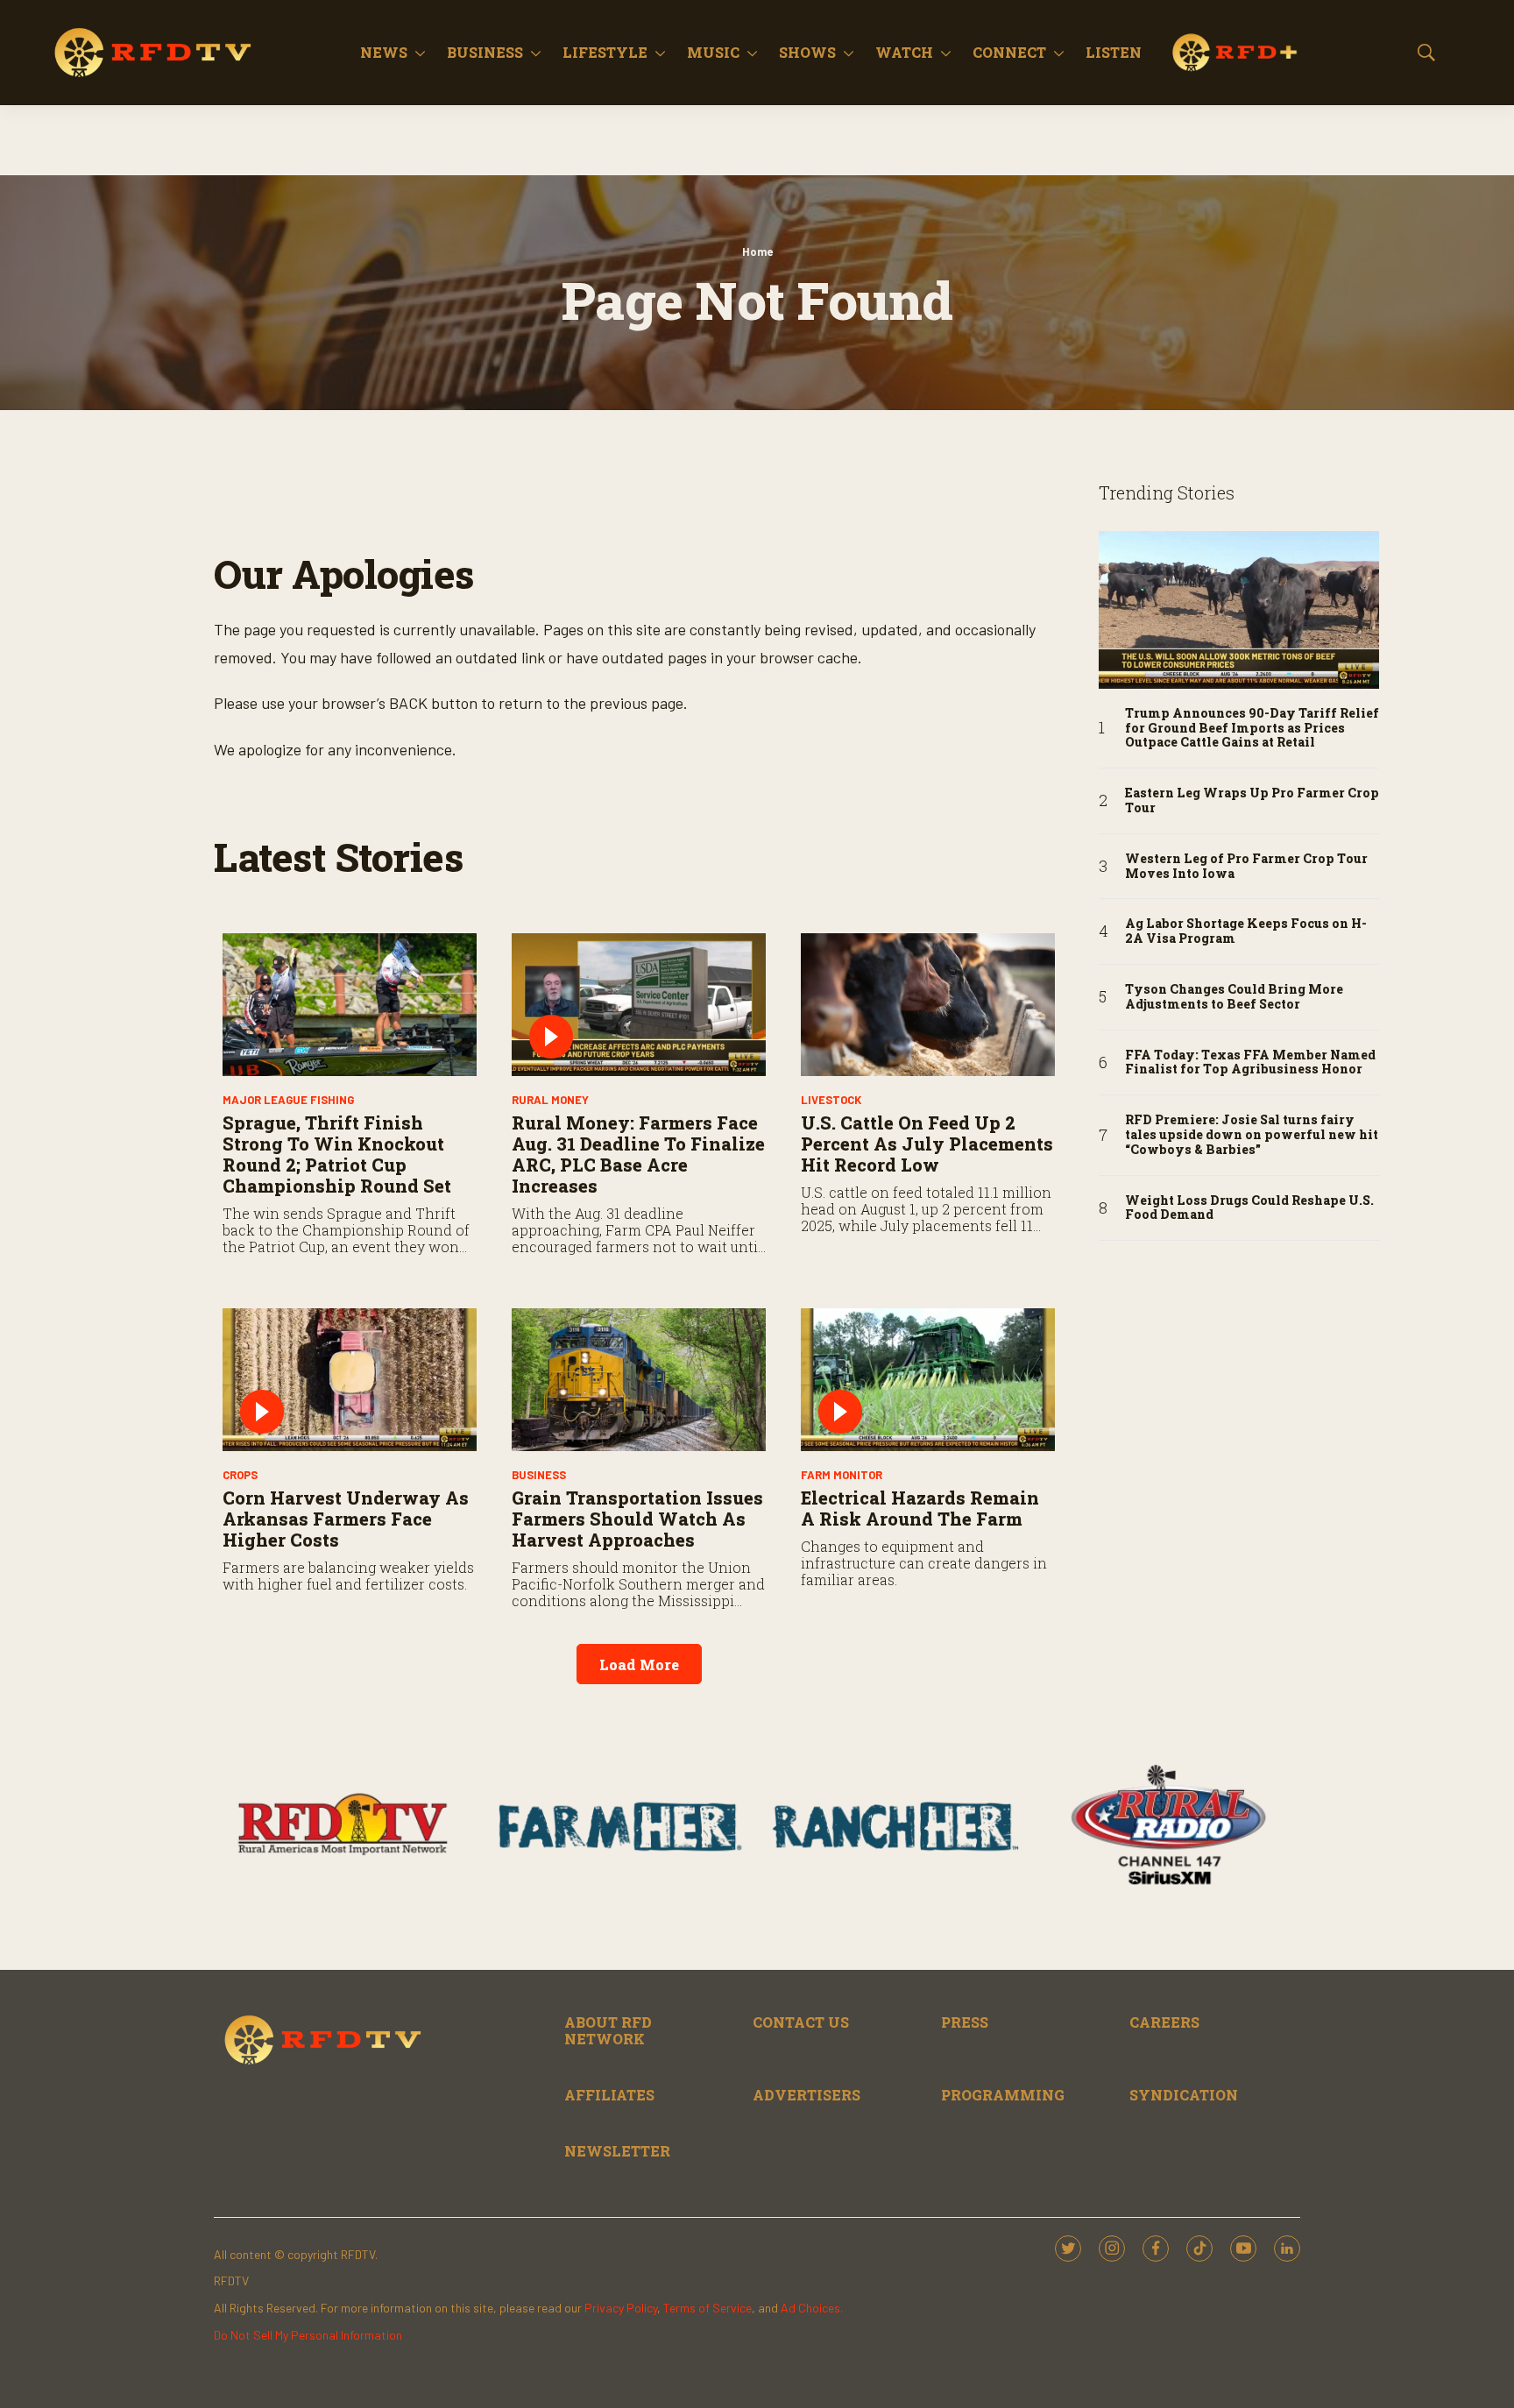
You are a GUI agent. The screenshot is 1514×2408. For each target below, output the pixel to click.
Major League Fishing (288, 1100)
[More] (420, 53)
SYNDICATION (1184, 2095)
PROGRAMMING (1003, 2095)
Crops (240, 1475)
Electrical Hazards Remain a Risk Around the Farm (920, 1508)
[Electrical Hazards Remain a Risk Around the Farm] (928, 1380)
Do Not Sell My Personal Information (308, 2335)
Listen (1114, 52)
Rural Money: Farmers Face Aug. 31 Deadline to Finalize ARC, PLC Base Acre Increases (638, 1154)
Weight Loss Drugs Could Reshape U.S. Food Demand (1249, 1208)
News (384, 52)
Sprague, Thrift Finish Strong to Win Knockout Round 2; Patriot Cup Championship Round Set (337, 1154)
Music (713, 52)
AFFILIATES (609, 2095)
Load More (639, 1664)
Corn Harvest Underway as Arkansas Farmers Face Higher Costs (346, 1519)
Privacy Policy (621, 2308)
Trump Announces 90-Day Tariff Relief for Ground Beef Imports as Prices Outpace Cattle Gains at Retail (1252, 728)
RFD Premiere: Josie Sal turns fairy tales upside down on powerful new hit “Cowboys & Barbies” (1252, 1135)
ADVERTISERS (807, 2095)
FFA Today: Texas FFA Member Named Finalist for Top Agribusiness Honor (1250, 1063)
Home (757, 251)
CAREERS (1164, 2022)
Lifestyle (605, 52)
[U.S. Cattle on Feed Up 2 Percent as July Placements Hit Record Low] (928, 1005)
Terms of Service (707, 2308)
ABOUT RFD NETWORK (608, 2030)
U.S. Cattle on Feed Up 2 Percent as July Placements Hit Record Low (927, 1144)
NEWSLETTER (617, 2151)
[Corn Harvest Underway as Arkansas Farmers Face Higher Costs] (350, 1380)
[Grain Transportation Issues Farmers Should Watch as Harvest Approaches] (639, 1380)
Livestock (831, 1100)
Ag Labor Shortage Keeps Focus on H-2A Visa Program (1246, 931)
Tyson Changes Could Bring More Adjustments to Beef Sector (1234, 997)
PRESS (965, 2022)
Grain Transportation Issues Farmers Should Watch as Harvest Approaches (637, 1519)
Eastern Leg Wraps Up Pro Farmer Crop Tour (1252, 801)
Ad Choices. (812, 2308)
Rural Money (550, 1100)
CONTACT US (801, 2022)
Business (485, 52)
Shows (807, 52)
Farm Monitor (842, 1475)
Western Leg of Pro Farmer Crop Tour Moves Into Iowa (1246, 867)
